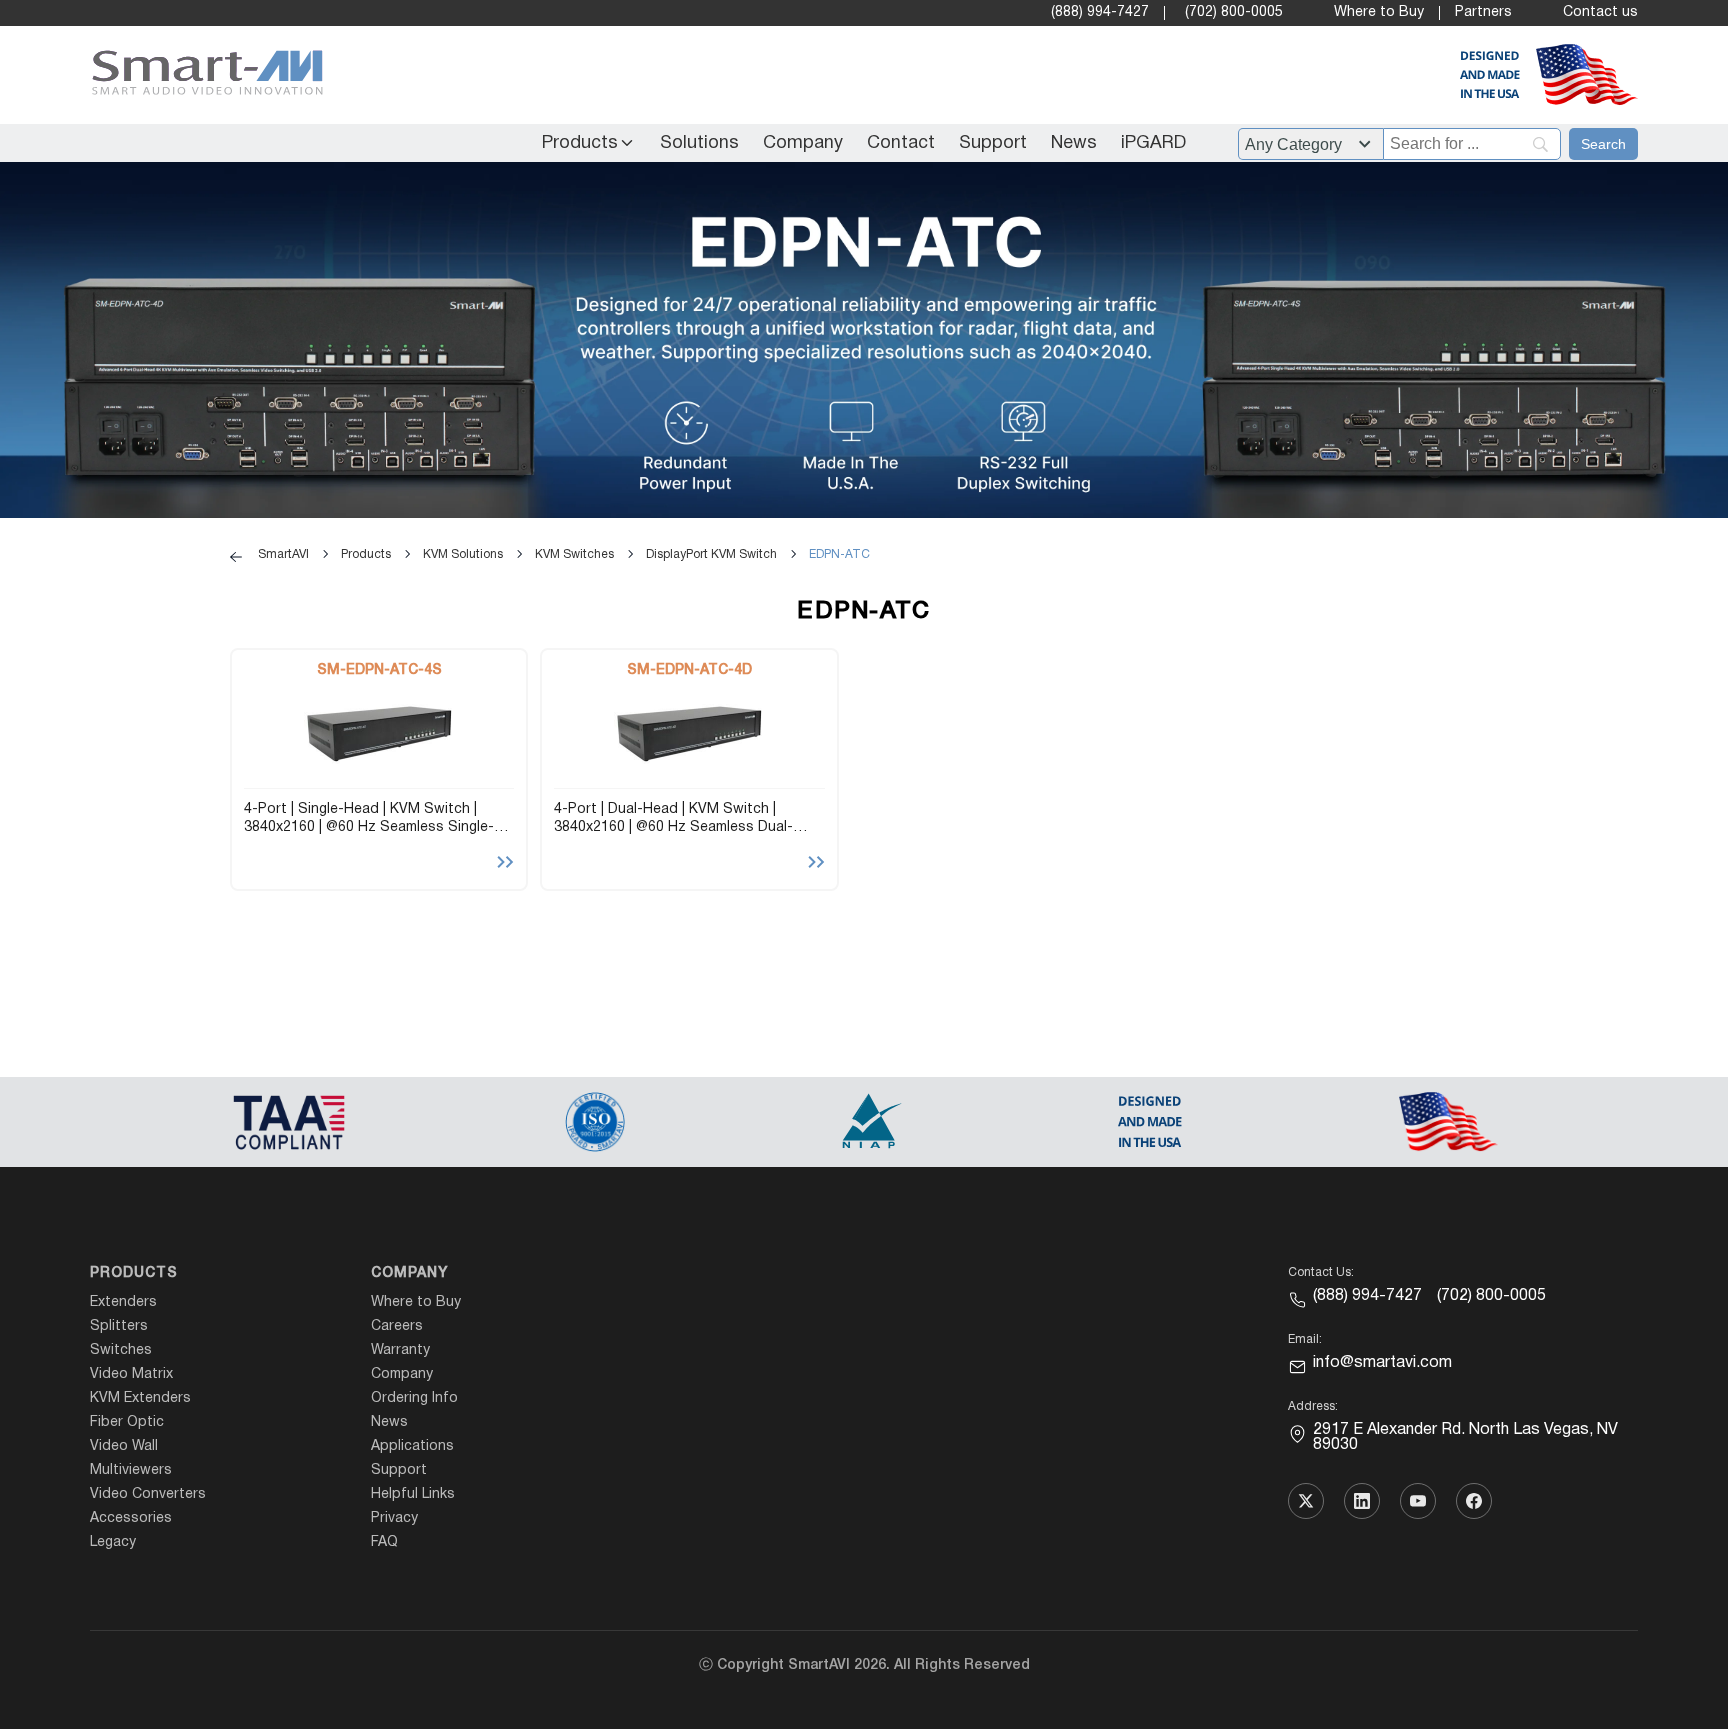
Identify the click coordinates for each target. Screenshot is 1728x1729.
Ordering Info (414, 1398)
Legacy (113, 1542)
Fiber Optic (127, 1422)
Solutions (699, 143)
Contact (901, 143)
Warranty (400, 1350)
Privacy (394, 1518)
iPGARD (1153, 143)
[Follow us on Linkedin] (1362, 1501)
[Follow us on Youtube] (1418, 1501)
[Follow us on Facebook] (1474, 1501)
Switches (121, 1350)
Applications (412, 1446)
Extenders (123, 1302)
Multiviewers (131, 1470)
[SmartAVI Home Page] (202, 75)
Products (580, 143)
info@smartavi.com (1382, 1363)
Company (803, 143)
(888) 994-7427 (1100, 12)
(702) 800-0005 (1234, 12)
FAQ (384, 1542)
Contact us (1600, 12)
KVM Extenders (140, 1398)
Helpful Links (413, 1494)
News (1074, 143)
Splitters (119, 1326)
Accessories (131, 1518)
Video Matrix (131, 1374)
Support (993, 143)
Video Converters (148, 1494)
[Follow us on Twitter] (1306, 1501)
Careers (397, 1326)
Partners (1483, 12)
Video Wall (124, 1446)
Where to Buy (1379, 12)
